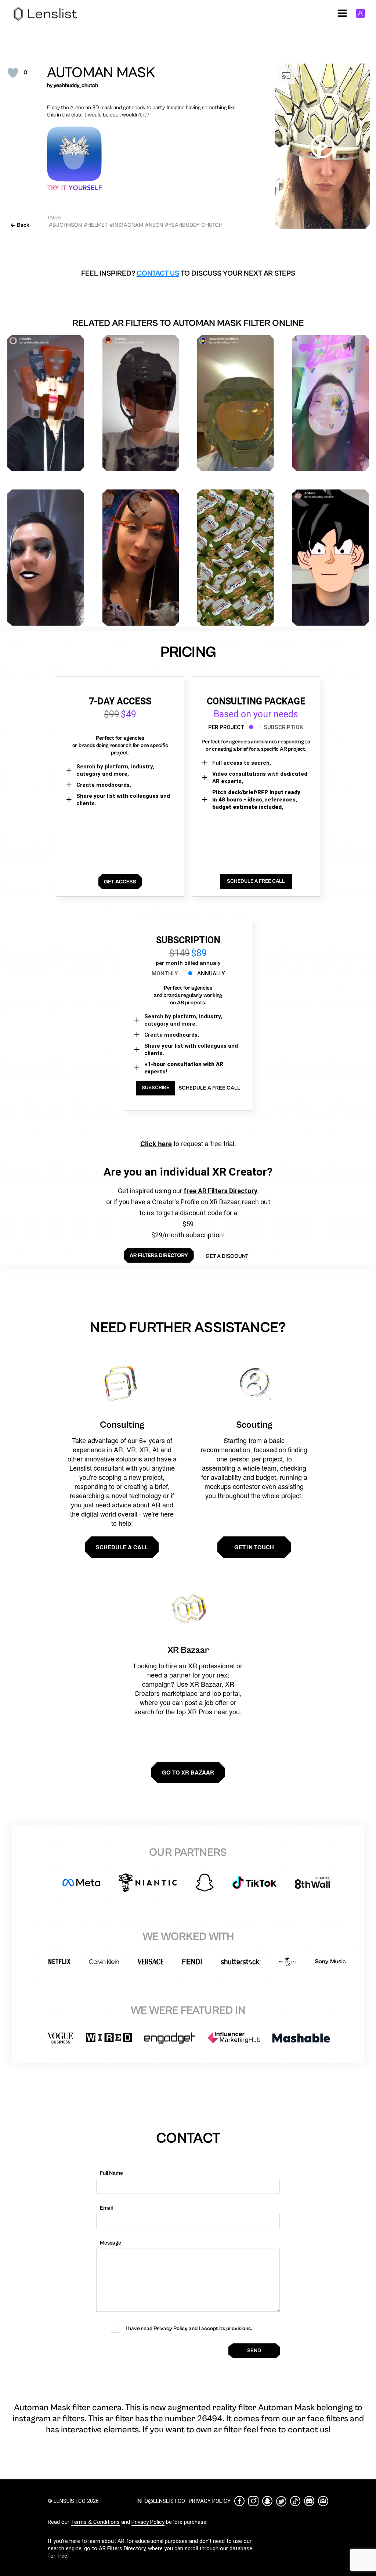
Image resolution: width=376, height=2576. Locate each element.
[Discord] (309, 2501)
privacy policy (210, 2501)
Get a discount (227, 1256)
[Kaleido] (236, 558)
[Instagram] (253, 2501)
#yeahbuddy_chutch (194, 225)
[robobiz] (46, 403)
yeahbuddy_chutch (76, 85)
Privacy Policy (148, 2522)
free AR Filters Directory (220, 1191)
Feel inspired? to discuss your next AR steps (188, 274)
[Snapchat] (267, 2501)
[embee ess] (46, 558)
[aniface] (331, 558)
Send (254, 2351)
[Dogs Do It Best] (141, 558)
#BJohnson (65, 225)
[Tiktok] (295, 2501)
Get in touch (254, 1547)
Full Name (111, 2173)
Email (106, 2208)
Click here (156, 1144)
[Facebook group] (323, 2501)
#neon (154, 225)
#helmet (96, 225)
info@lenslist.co (161, 2501)
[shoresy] (141, 403)
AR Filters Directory (122, 2548)
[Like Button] (13, 73)
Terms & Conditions (95, 2522)
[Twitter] (281, 2501)
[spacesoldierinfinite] (236, 403)
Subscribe (156, 1088)
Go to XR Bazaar (188, 1772)
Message (111, 2243)
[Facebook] (239, 2501)
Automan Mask (101, 73)
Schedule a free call (209, 1088)
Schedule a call (122, 1547)
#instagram (126, 225)
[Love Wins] (331, 403)
